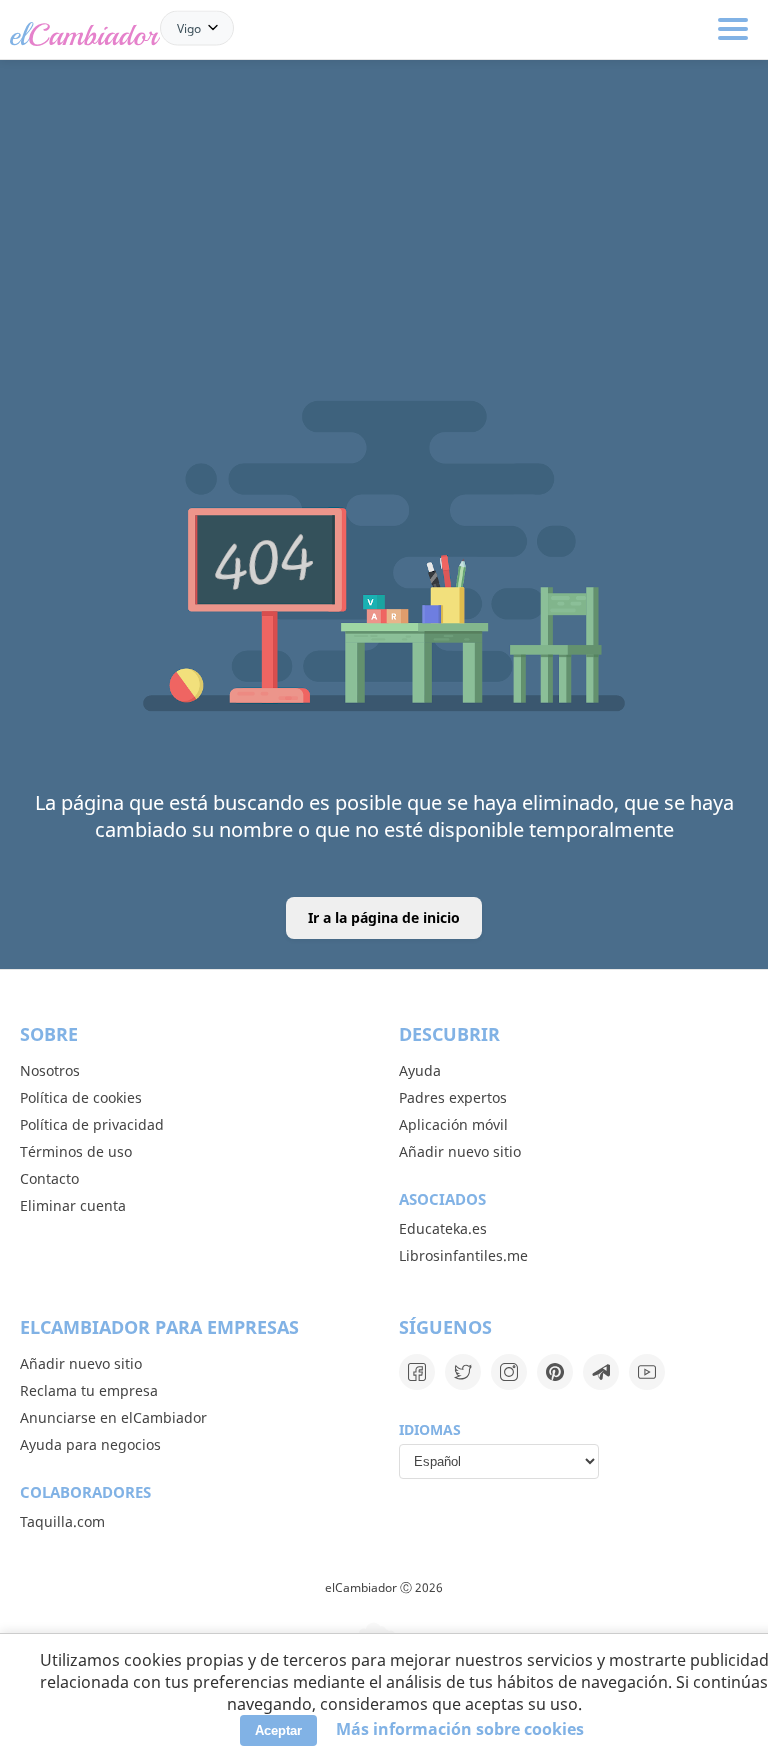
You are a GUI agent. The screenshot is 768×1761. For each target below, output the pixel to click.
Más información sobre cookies (460, 1729)
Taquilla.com (62, 1521)
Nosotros (50, 1070)
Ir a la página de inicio (384, 917)
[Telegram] (601, 1372)
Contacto (49, 1178)
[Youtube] (647, 1372)
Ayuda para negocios (90, 1444)
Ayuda (420, 1070)
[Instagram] (509, 1372)
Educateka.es (443, 1228)
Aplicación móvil (453, 1124)
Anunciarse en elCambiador (113, 1417)
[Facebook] (417, 1372)
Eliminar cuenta (73, 1205)
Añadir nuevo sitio (460, 1151)
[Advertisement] (384, 162)
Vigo (189, 27)
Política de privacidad (92, 1124)
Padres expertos (453, 1097)
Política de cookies (81, 1097)
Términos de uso (76, 1151)
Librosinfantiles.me (463, 1255)
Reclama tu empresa (89, 1390)
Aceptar (278, 1730)
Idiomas (430, 1429)
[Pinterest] (555, 1372)
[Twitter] (463, 1372)
